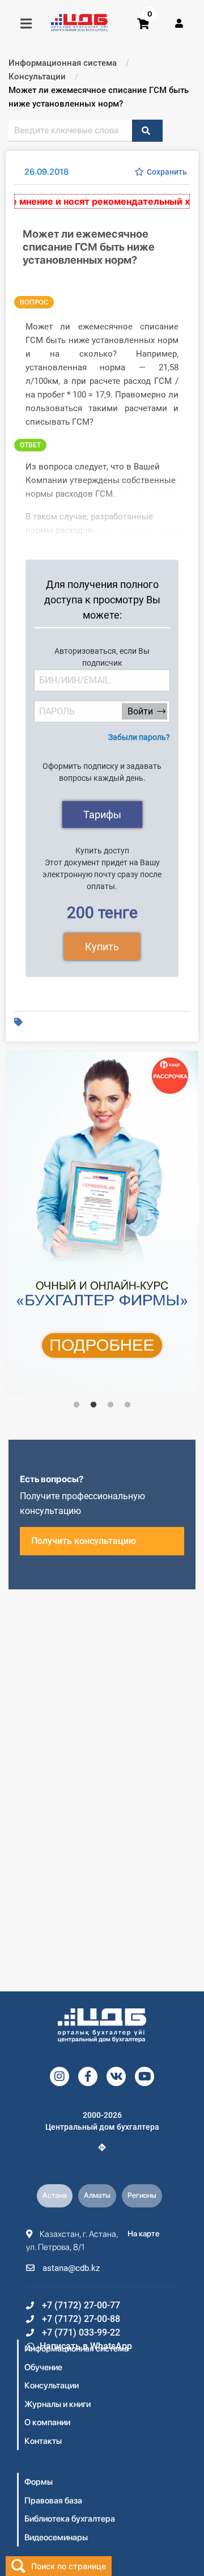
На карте (144, 2234)
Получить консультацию (84, 1541)
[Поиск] (147, 131)
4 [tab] (127, 1405)
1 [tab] (76, 1405)
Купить (102, 947)
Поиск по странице (69, 2566)
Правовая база (53, 2501)
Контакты (43, 2441)
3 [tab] (110, 1405)
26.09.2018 (46, 172)
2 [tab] (93, 1405)
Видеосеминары (56, 2537)
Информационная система (76, 2349)
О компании (47, 2422)
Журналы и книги (58, 2404)
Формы (39, 2482)
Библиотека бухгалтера (70, 2519)
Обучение (43, 2367)
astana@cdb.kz (70, 2268)
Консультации (52, 2385)
